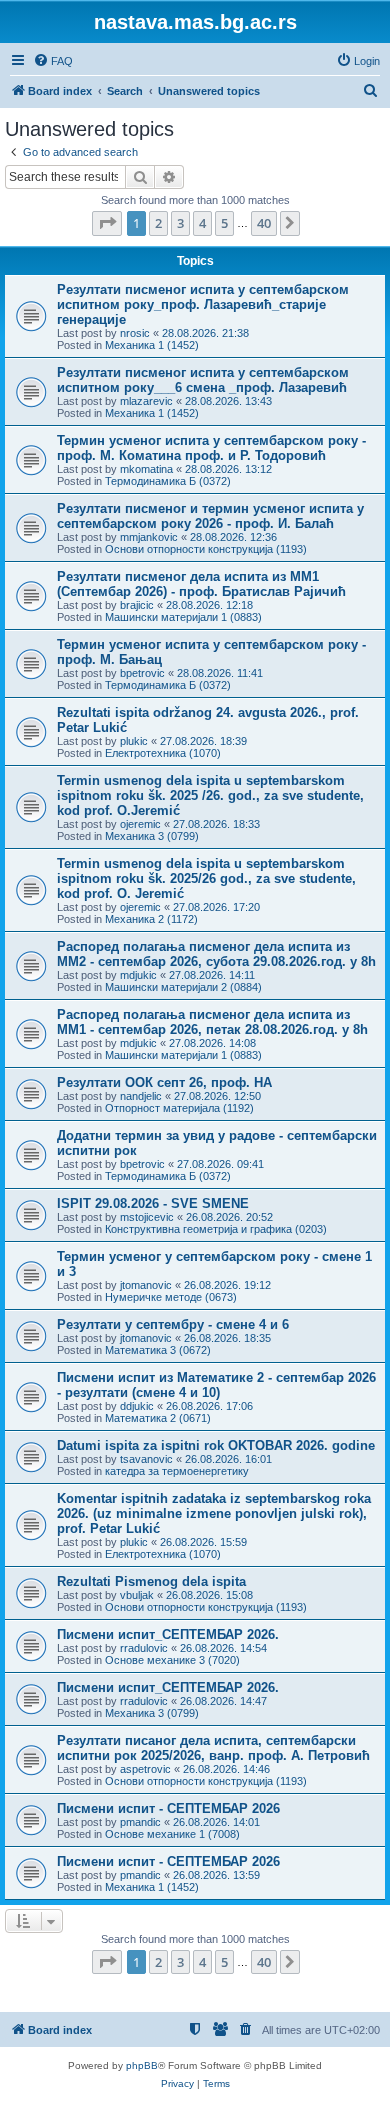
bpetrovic (142, 673)
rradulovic (144, 1648)
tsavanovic (146, 1459)
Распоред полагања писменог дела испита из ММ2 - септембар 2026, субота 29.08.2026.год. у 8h (216, 954)
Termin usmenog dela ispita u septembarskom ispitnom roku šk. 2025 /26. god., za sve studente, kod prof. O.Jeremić (210, 795)
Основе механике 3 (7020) (172, 1660)
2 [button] (158, 223)
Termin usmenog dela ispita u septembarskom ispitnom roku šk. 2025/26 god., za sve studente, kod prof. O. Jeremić (206, 878)
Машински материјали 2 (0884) (183, 987)
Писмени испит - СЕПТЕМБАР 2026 (168, 1808)
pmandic (140, 1822)
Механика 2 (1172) (151, 919)
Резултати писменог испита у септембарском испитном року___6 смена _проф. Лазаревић (203, 380)
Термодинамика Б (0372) (168, 481)
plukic (134, 741)
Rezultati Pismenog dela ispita (151, 1581)
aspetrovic (145, 1769)
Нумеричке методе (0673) (171, 1297)
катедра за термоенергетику (177, 1471)
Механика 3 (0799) (152, 836)
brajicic (137, 605)
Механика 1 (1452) (152, 345)
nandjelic (141, 1096)
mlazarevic (146, 401)
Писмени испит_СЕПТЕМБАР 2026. (168, 1634)
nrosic (135, 333)
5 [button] (224, 223)
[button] (107, 223)
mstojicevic (147, 1217)
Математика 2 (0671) (158, 1418)
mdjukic (138, 975)
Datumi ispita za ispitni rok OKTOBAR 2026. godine (216, 1445)
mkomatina (146, 469)
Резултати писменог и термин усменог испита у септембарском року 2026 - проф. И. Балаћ (210, 516)
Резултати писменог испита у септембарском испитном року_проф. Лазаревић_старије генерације (203, 304)
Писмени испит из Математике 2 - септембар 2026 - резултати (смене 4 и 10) (216, 1385)
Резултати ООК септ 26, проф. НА (164, 1082)
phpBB (142, 2065)
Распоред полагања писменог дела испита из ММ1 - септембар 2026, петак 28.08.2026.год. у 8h (212, 1022)
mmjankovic (149, 537)
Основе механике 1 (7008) (172, 1834)
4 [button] (202, 223)
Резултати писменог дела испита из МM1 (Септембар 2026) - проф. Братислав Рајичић (201, 584)
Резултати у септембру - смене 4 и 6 (173, 1324)
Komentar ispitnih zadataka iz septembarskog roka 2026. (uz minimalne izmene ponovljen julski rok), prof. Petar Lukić (214, 1513)
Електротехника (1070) (163, 753)
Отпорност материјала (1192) (179, 1108)
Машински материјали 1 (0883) (183, 617)
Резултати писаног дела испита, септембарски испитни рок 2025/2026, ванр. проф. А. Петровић (213, 1748)
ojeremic (140, 824)
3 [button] (180, 223)
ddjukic (137, 1406)
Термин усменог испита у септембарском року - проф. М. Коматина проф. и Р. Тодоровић (211, 448)
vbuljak (137, 1595)
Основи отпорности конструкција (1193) (206, 549)
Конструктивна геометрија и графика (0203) (216, 1229)
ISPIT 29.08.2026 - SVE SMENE (153, 1203)
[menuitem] (53, 61)
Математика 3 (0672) (158, 1350)
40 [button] (264, 223)
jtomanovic (146, 1285)
